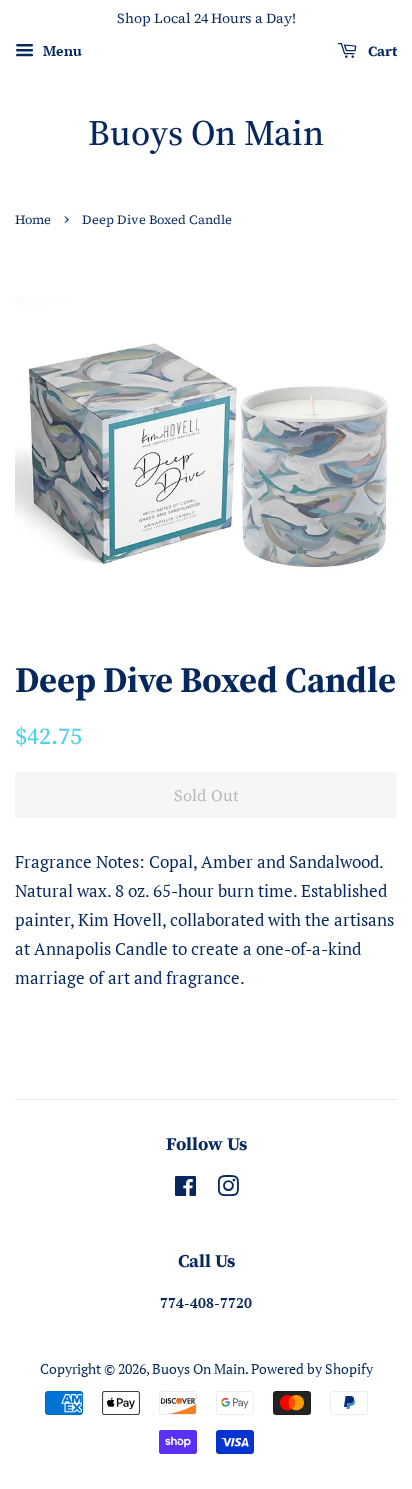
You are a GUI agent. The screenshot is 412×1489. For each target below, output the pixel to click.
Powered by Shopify (312, 1368)
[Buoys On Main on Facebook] (185, 1189)
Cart (381, 51)
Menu (60, 50)
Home (33, 219)
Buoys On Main (206, 132)
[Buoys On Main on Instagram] (228, 1189)
